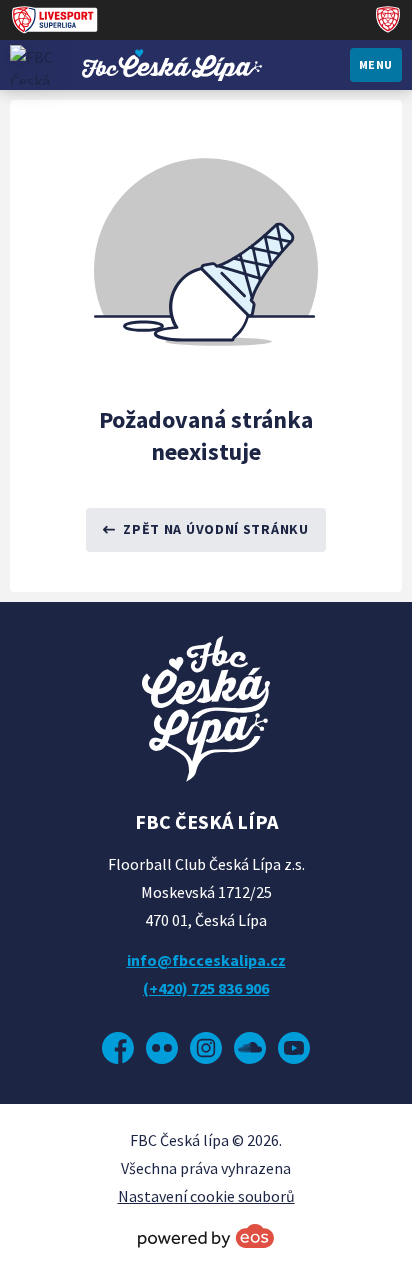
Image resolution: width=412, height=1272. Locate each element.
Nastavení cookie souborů (206, 1196)
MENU (376, 64)
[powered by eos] (206, 1236)
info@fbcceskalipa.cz (206, 960)
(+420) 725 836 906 (206, 988)
